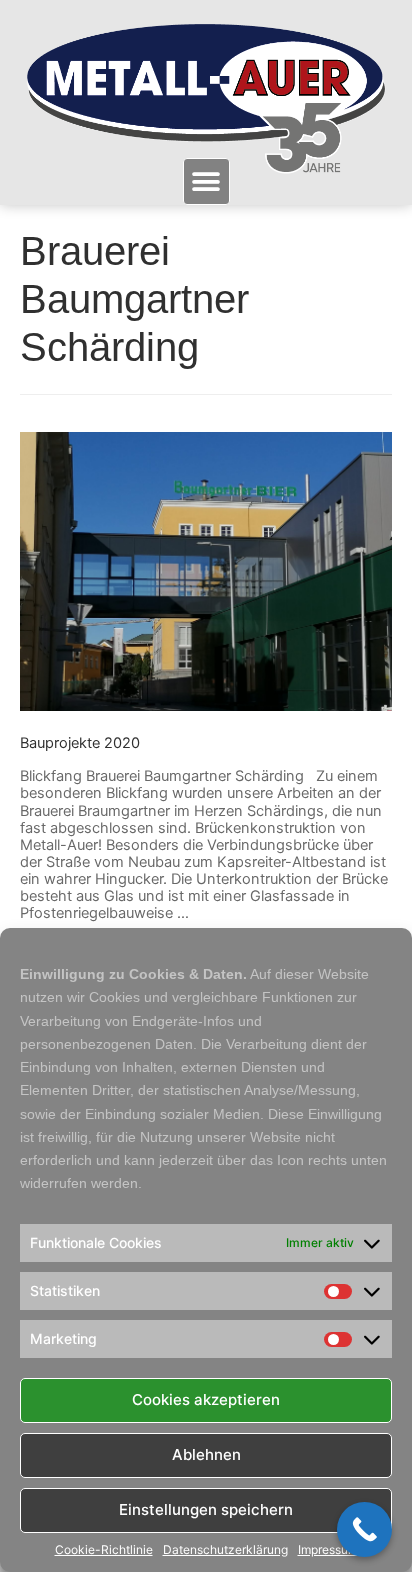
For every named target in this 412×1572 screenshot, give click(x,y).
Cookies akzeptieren (206, 1399)
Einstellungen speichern (206, 1509)
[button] (206, 181)
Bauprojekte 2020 (80, 743)
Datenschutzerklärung (225, 1550)
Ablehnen (206, 1454)
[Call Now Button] (364, 1529)
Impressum (328, 1550)
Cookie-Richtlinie (104, 1550)
